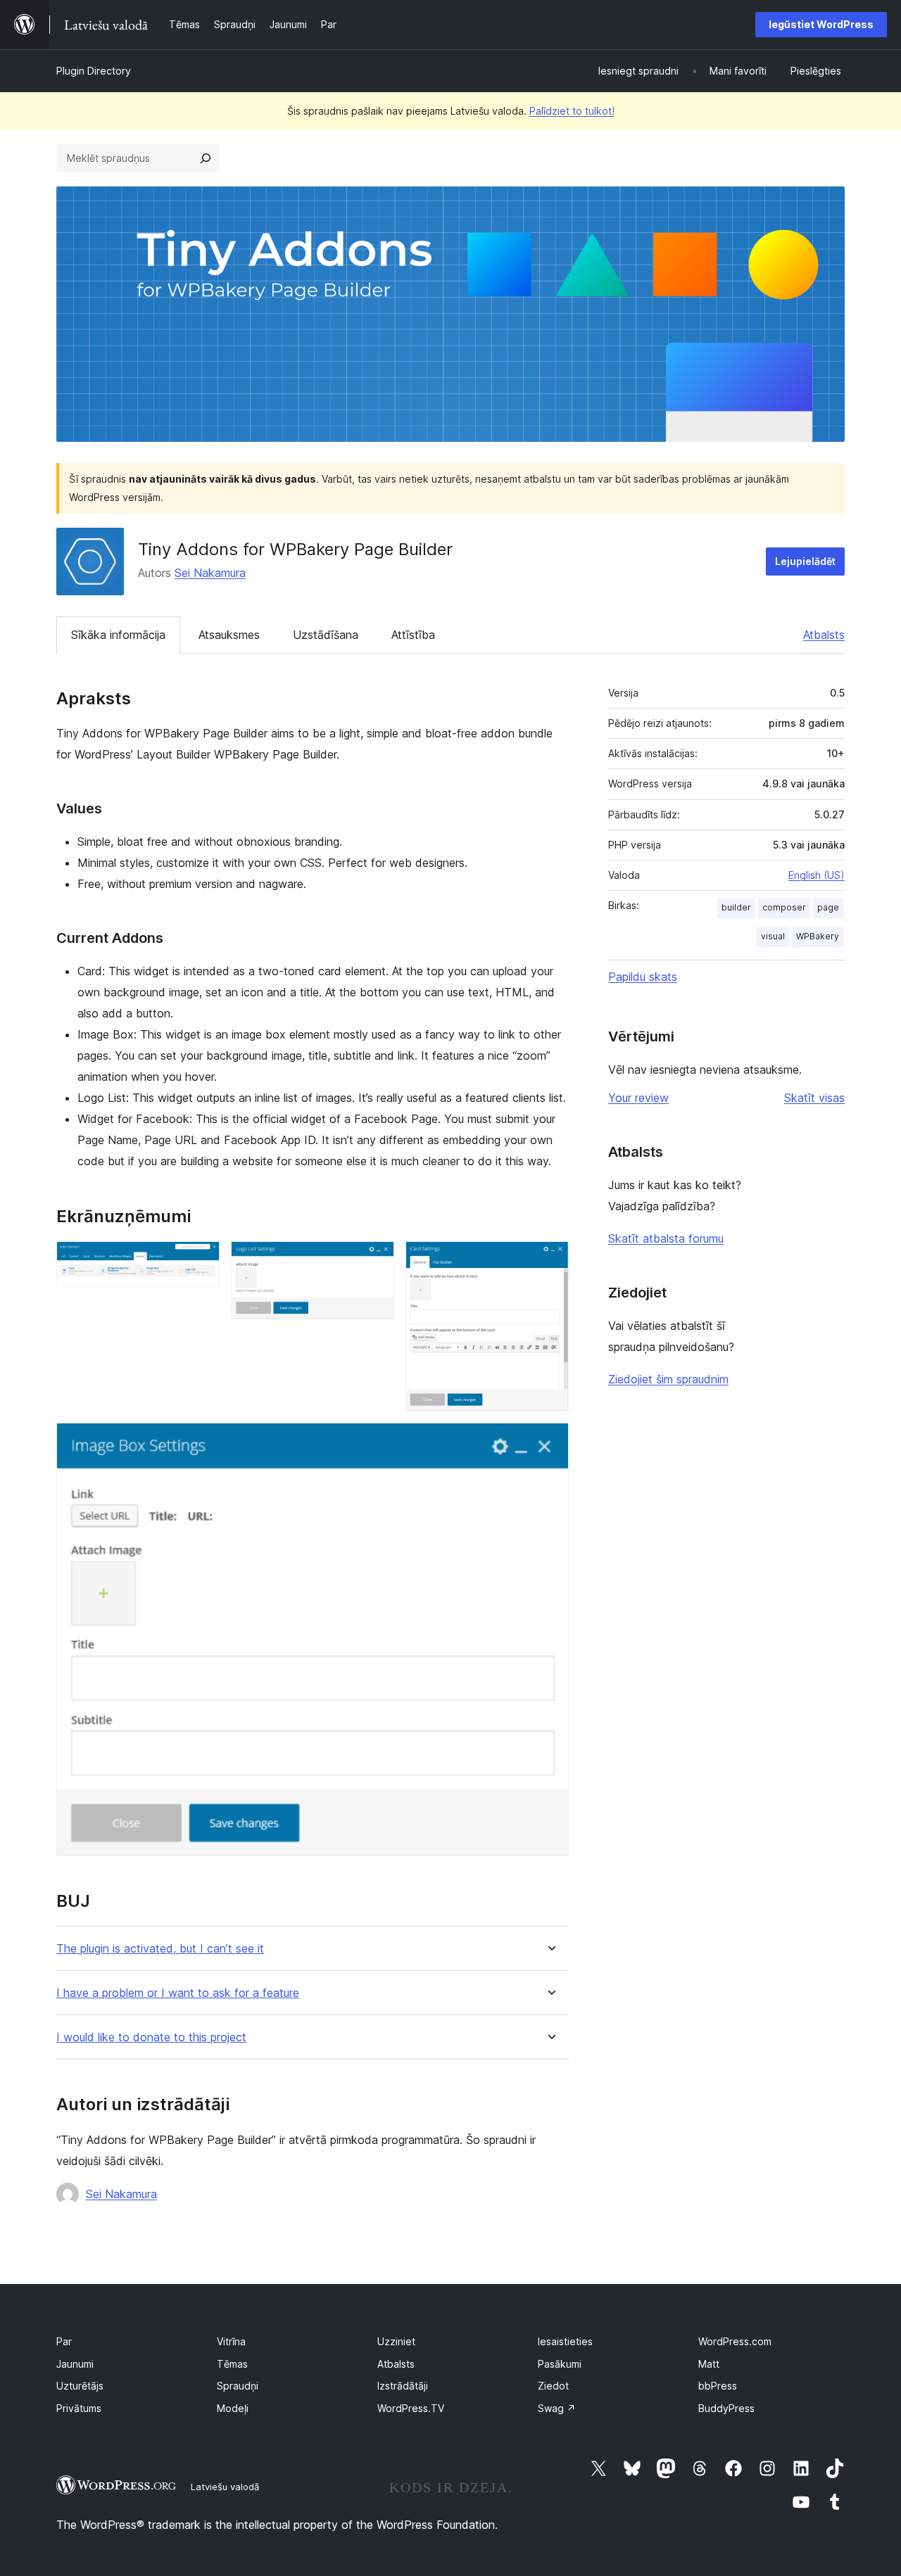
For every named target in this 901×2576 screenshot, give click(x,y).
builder (736, 907)
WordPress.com (735, 2341)
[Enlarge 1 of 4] (201, 1260)
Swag (557, 2408)
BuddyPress (726, 2408)
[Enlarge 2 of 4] (375, 1260)
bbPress (718, 2386)
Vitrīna (231, 2341)
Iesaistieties (565, 2341)
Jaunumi (75, 2364)
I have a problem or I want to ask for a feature (178, 1993)
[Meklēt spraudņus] (206, 158)
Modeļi (233, 2408)
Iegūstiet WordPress (821, 24)
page (828, 907)
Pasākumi (560, 2364)
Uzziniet (396, 2341)
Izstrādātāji (403, 2386)
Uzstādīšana (326, 635)
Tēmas (232, 2364)
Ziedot (553, 2386)
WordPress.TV (411, 2408)
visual (773, 936)
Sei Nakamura (210, 573)
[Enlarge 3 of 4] (550, 1260)
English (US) (817, 875)
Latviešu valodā (225, 2487)
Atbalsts (824, 635)
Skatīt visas (814, 1098)
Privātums (79, 2408)
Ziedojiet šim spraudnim (668, 1379)
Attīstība (413, 635)
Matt (709, 2364)
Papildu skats (643, 977)
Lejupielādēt (805, 561)
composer (784, 907)
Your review (638, 1098)
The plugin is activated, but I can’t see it (160, 1949)
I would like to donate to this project (151, 2037)
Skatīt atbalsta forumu (666, 1238)
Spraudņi (238, 2386)
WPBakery (818, 936)
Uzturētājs (80, 2386)
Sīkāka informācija (118, 635)
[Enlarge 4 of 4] (550, 1442)
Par (64, 2341)
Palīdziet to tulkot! (572, 111)
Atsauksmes (229, 635)
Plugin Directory (94, 71)
